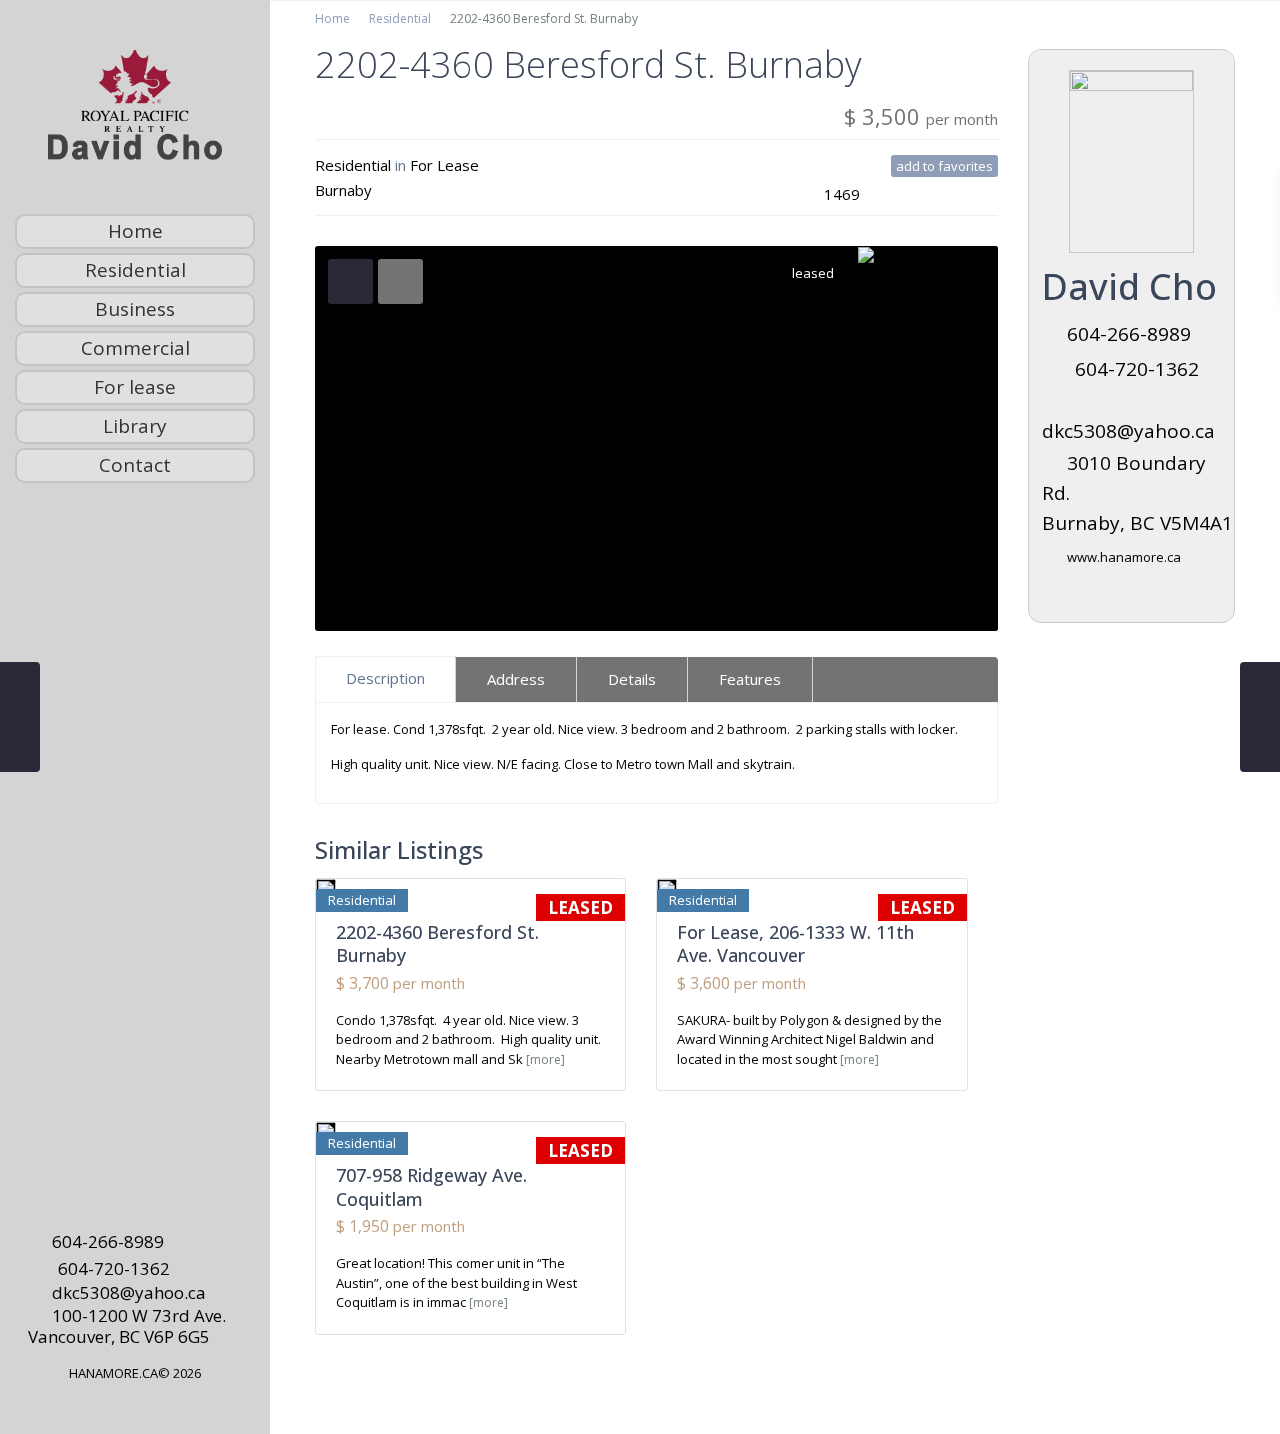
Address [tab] (516, 679)
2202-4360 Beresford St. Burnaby (437, 943)
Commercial (135, 348)
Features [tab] (750, 679)
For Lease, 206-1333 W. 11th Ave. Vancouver (795, 943)
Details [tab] (632, 679)
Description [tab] (385, 678)
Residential (135, 270)
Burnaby (343, 190)
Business (135, 309)
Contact (135, 465)
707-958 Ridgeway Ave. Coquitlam (431, 1186)
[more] (545, 1059)
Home (135, 231)
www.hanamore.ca (1124, 557)
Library (135, 426)
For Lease (444, 165)
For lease (135, 387)
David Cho (1129, 286)
